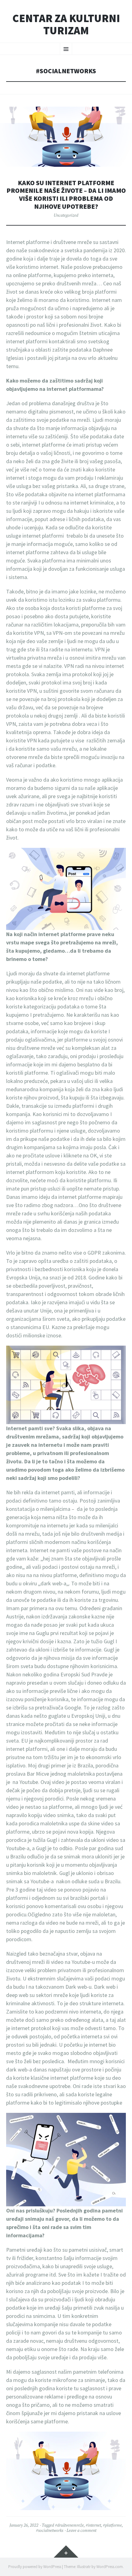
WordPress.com (110, 2567)
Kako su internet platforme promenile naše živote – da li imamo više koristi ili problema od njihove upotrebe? (66, 195)
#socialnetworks (50, 2530)
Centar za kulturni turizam (66, 24)
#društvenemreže (69, 2525)
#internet (93, 2525)
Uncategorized (66, 215)
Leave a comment (82, 2530)
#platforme (112, 2525)
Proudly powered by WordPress (35, 2567)
